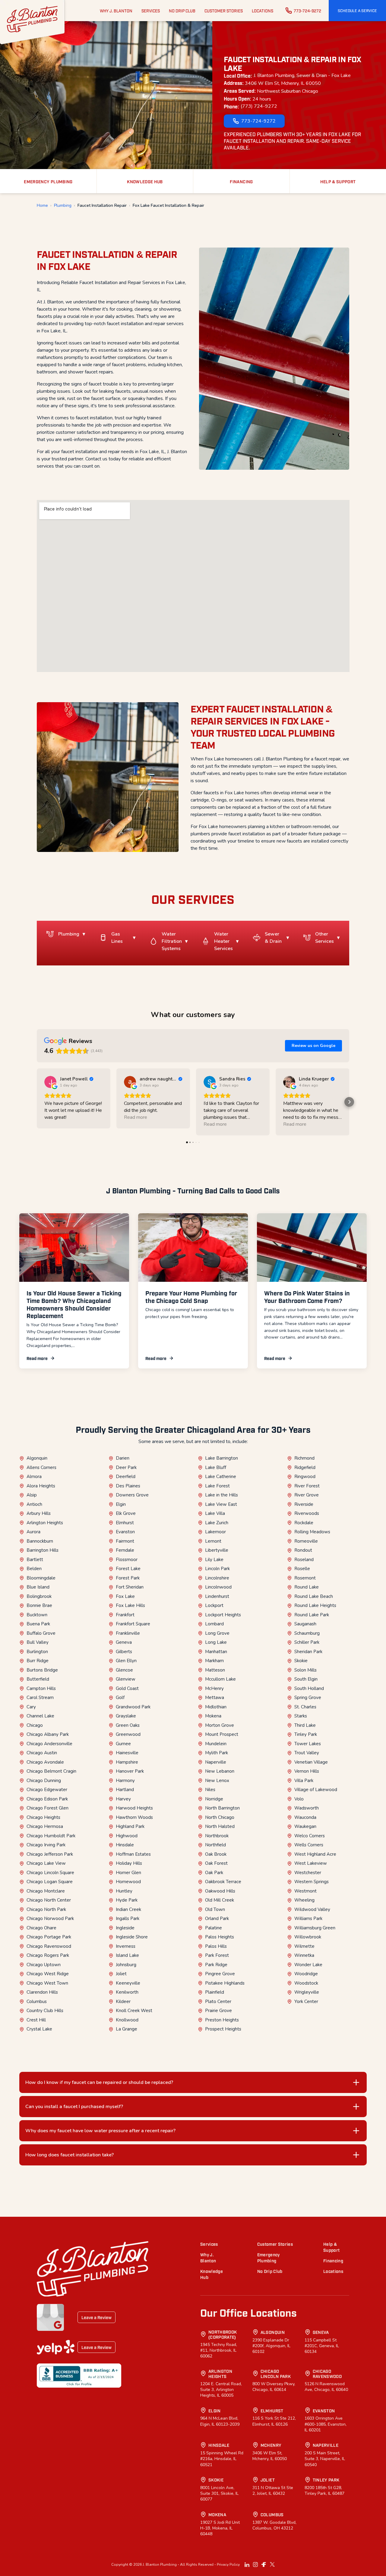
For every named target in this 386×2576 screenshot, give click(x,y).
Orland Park (217, 1918)
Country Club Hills (45, 2011)
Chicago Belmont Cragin (51, 1771)
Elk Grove (126, 1513)
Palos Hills (216, 1946)
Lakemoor (215, 1532)
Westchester (308, 1873)
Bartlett (35, 1560)
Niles (210, 1790)
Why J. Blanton (208, 2257)
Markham (214, 1661)
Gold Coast (127, 1688)
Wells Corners (309, 1845)
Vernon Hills (307, 1771)
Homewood (128, 1882)
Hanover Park (130, 1771)
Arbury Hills (39, 1513)
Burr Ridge (38, 1661)
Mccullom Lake (220, 1679)
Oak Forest (216, 1863)
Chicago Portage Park (49, 1937)
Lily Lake (214, 1560)
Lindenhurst (217, 1596)
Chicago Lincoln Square (50, 1873)
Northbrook (217, 1836)
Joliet (121, 1974)
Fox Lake (125, 1596)
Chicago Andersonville (49, 1744)
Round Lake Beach (314, 1596)
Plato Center (218, 2002)
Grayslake (126, 1716)
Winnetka (304, 1955)
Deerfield (126, 1477)
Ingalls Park (128, 1918)
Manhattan (216, 1652)
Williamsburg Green (315, 1928)
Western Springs (312, 1882)
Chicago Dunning (44, 1781)
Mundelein (216, 1744)
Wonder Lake (308, 1965)
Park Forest (217, 1955)
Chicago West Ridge (48, 1974)
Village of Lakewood (316, 1790)
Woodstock (306, 1983)
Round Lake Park (312, 1615)
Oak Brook (216, 1854)
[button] (357, 11)
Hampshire (127, 1762)
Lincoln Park (217, 1569)
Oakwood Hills (220, 1891)
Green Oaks (128, 1725)
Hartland (125, 1790)
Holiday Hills (129, 1863)
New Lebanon (220, 1771)
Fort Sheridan (130, 1587)
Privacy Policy (228, 2565)
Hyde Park (127, 1900)
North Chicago (220, 1817)
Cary (31, 1707)
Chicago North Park (46, 1909)
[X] (272, 2565)
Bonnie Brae (39, 1605)
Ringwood (305, 1477)
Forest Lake (128, 1569)
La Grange (127, 2029)
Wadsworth (307, 1808)
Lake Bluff (216, 1467)
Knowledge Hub (212, 2274)
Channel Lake (40, 1716)
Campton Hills (41, 1688)
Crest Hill (36, 2020)
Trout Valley (307, 1753)
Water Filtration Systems (172, 941)
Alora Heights (41, 1486)
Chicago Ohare (41, 1928)
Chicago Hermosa (45, 1826)
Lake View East (221, 1504)
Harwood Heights (134, 1808)
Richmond (304, 1458)
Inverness (126, 1946)
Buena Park (38, 1624)
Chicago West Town (47, 1983)
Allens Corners (41, 1467)
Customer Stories (275, 2244)
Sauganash (305, 1624)
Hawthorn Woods (134, 1817)
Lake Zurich (217, 1523)
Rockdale (304, 1523)
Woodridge (306, 1974)
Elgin (121, 1504)
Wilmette (304, 1946)
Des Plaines (128, 1486)
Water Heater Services (223, 941)
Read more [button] (136, 1117)
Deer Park (126, 1467)
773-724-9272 (307, 11)
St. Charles (305, 1707)
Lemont (213, 1541)
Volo (299, 1799)
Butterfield (38, 1679)
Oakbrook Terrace (223, 1882)
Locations (333, 2271)
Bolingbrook (39, 1596)
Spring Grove (308, 1698)
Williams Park (308, 1918)
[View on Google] (50, 1082)
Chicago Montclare (46, 1891)
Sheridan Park (308, 1652)
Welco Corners (310, 1836)
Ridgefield (305, 1467)
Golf (120, 1698)
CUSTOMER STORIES (224, 11)
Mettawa (215, 1698)
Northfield (215, 1845)
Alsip (32, 1495)
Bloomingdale (41, 1578)
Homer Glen (128, 1873)
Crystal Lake (39, 2029)
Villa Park (304, 1781)
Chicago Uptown (44, 1965)
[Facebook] (264, 2565)
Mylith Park (217, 1753)
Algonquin (37, 1458)
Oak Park (214, 1873)
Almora (34, 1477)
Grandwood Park (133, 1707)
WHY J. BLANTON (116, 11)
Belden (34, 1569)
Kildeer (123, 2002)
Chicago (35, 1725)
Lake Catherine (221, 1477)
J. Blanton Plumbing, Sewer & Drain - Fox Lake (302, 75)
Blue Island (38, 1587)
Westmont (305, 1891)
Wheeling (304, 1900)
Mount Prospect (222, 1734)
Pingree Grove (220, 1974)
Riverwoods (307, 1513)
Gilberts (124, 1652)
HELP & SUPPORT (338, 181)
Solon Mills (305, 1670)
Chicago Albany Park (48, 1734)
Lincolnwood (218, 1587)
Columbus (37, 2002)
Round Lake (307, 1587)
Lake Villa (215, 1513)
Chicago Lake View (46, 1863)
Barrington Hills (43, 1550)
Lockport (214, 1605)
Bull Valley (38, 1642)
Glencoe (124, 1670)
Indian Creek (128, 1909)
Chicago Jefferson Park (50, 1854)
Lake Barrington (221, 1458)
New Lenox (217, 1781)
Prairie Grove (218, 2011)
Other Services (324, 938)
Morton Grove (220, 1725)
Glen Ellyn (126, 1661)
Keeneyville (128, 1983)
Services (209, 2244)
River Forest (307, 1486)
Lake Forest (217, 1486)
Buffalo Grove (41, 1633)
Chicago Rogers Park (48, 1955)
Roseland (304, 1560)
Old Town (215, 1909)
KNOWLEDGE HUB (145, 181)
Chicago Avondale (45, 1762)
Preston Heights (222, 2020)
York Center (306, 2002)
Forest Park (128, 1578)
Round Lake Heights (315, 1605)
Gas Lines (117, 938)
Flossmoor (127, 1560)
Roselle (302, 1569)
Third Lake (305, 1725)
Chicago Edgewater (47, 1790)
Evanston (125, 1532)
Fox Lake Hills (130, 1605)
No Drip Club (270, 2271)
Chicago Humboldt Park (51, 1836)
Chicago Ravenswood (49, 1946)
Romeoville (306, 1541)
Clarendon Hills (42, 1992)
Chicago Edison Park (47, 1799)
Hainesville (127, 1753)
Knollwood (127, 2020)
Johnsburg (126, 1965)
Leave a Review (96, 2317)
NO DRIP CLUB (182, 11)
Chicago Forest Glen (47, 1808)
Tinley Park (306, 1734)
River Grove (307, 1495)
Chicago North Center (49, 1900)
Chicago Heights (43, 1817)
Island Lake (127, 1955)
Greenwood (128, 1734)
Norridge (214, 1799)
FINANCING (241, 181)
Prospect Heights (223, 2029)
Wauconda (305, 1817)
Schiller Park (307, 1642)
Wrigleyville (307, 1992)
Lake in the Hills (221, 1495)
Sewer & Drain (273, 938)
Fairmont (125, 1541)
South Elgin (306, 1679)
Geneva (124, 1642)
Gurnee (123, 1744)
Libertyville (217, 1550)
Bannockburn (40, 1541)
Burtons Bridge (42, 1670)
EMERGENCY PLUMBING (48, 181)
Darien (123, 1458)
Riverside (304, 1504)
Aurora (33, 1532)
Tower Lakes (308, 1744)
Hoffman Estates (133, 1854)
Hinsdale (125, 1845)
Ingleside (125, 1928)
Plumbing (63, 206)
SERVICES (151, 11)
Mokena (213, 1716)
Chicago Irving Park (46, 1845)
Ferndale (125, 1550)
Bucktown (37, 1615)
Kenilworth (127, 1992)
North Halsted (220, 1826)
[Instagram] (255, 2565)
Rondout (303, 1550)
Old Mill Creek (220, 1900)
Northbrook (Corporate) (223, 2334)
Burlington (37, 1652)
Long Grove (217, 1633)
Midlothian (216, 1707)
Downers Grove (132, 1495)
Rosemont (305, 1578)
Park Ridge (216, 1965)
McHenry (214, 1688)
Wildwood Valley (312, 1909)
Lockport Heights (223, 1615)
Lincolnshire (217, 1578)
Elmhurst (125, 1523)
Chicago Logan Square (50, 1882)
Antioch (34, 1504)
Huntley (124, 1891)
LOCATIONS (263, 11)
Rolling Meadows (312, 1532)
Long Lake (216, 1642)
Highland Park (130, 1826)
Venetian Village (311, 1762)
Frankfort (125, 1615)
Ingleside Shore (132, 1937)
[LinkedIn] (247, 2565)
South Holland (309, 1688)
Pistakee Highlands (225, 1983)
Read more (37, 1358)
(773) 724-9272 (259, 106)
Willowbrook (308, 1937)
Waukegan (305, 1826)
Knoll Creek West (134, 2011)
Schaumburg (307, 1633)
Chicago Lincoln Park (276, 2374)
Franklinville (128, 1633)
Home (42, 206)
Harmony (125, 1781)
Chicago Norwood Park (50, 1918)
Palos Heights (220, 1937)
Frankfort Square (133, 1624)
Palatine (214, 1928)
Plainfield (215, 1992)
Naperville (216, 1762)
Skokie (301, 1661)
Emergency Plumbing (269, 2257)
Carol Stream (40, 1698)
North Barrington (222, 1808)
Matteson (215, 1670)
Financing (333, 2260)
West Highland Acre (315, 1854)
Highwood (127, 1836)
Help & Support (331, 2247)
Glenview (126, 1679)
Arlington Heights (45, 1523)
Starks (301, 1716)
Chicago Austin (42, 1753)
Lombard (214, 1624)
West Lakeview (311, 1863)
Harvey (123, 1799)
